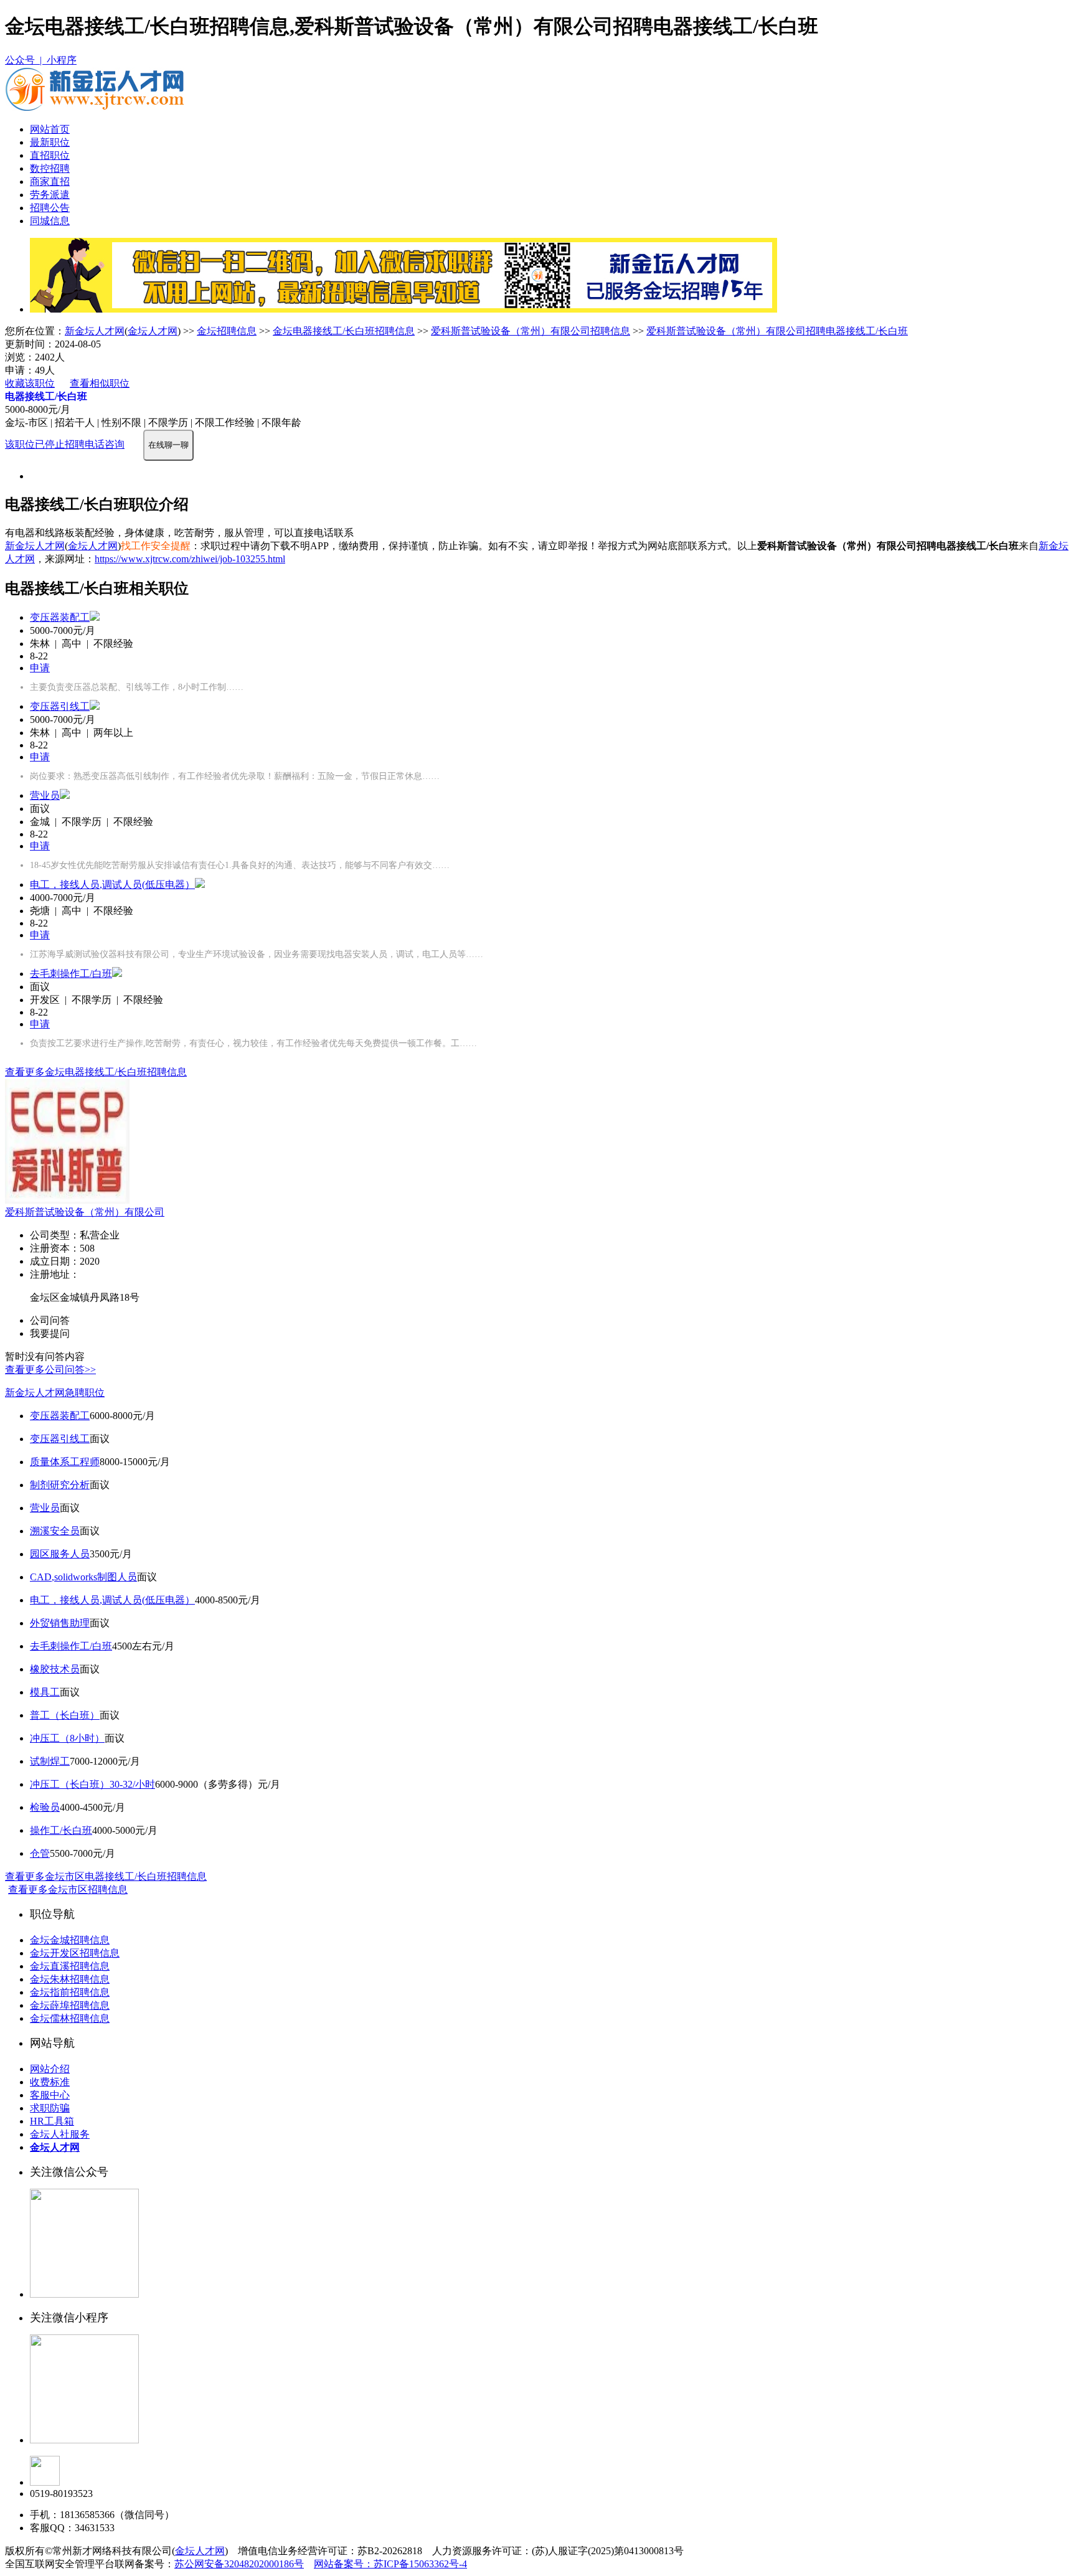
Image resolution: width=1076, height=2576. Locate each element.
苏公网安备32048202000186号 (239, 2564)
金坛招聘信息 (227, 331)
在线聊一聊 (168, 445)
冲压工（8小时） (67, 1738)
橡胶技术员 (55, 1669)
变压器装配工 (60, 617)
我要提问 (50, 1333)
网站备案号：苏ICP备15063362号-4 (390, 2564)
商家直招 (50, 182)
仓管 (40, 1853)
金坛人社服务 (60, 2134)
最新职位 (50, 142)
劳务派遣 (50, 195)
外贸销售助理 (60, 1623)
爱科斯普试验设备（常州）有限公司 (85, 1212)
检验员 (45, 1807)
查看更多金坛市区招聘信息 (68, 1890)
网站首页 (50, 129)
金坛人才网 (153, 331)
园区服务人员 (60, 1554)
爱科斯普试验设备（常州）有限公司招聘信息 (531, 331)
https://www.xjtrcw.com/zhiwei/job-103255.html (190, 559)
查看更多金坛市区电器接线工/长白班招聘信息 (106, 1876)
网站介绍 (50, 2069)
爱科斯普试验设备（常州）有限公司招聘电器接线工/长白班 (777, 331)
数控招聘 (50, 168)
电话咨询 (105, 444)
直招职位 (50, 155)
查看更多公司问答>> (50, 1370)
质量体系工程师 (65, 1462)
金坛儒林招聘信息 (70, 2018)
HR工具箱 (52, 2121)
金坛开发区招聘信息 (75, 1953)
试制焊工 (50, 1761)
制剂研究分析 (60, 1485)
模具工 (45, 1692)
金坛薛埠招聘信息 (70, 2005)
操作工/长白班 (61, 1830)
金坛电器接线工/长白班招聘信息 (344, 331)
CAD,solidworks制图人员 (83, 1577)
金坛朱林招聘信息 (70, 1979)
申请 (40, 668)
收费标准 (50, 2082)
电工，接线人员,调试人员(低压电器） (112, 885)
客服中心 (50, 2095)
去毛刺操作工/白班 (71, 974)
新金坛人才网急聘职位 (55, 1393)
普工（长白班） (65, 1715)
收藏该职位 (30, 383)
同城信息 (50, 221)
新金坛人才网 (95, 331)
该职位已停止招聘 (45, 444)
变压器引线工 (60, 706)
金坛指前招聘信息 (70, 1992)
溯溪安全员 (55, 1531)
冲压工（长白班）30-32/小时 (92, 1784)
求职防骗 (50, 2108)
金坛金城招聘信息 (70, 1940)
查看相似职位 (100, 383)
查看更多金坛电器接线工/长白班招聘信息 (96, 1072)
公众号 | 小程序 (41, 60)
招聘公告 (50, 208)
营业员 (45, 795)
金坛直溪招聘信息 (70, 1966)
